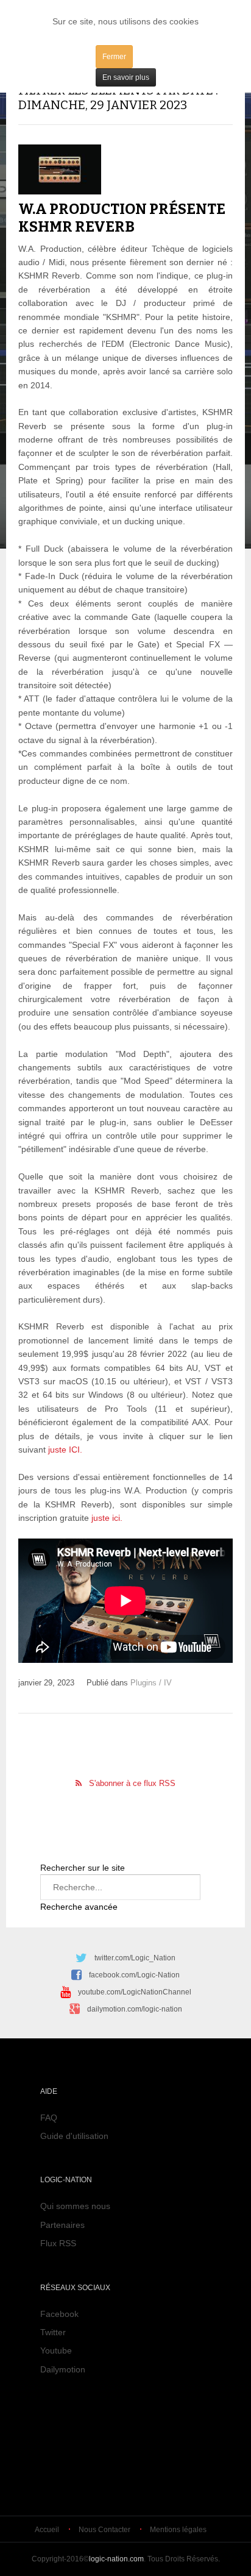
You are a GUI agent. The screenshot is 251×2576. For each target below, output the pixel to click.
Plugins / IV (151, 1683)
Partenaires (62, 2225)
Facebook (59, 2314)
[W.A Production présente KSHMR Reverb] (60, 169)
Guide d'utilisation (74, 2136)
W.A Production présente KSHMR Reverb (122, 218)
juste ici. (106, 1518)
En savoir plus (126, 77)
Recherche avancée (79, 1907)
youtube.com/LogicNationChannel (135, 1992)
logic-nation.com (116, 2559)
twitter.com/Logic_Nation (135, 1958)
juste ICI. (65, 1450)
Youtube (56, 2350)
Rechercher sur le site (83, 1868)
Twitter (53, 2332)
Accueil (47, 2530)
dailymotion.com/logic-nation (135, 2009)
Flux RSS (58, 2243)
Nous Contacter (104, 2530)
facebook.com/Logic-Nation (134, 1975)
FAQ (49, 2118)
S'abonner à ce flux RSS (132, 1783)
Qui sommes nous (75, 2206)
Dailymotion (63, 2369)
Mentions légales (178, 2530)
